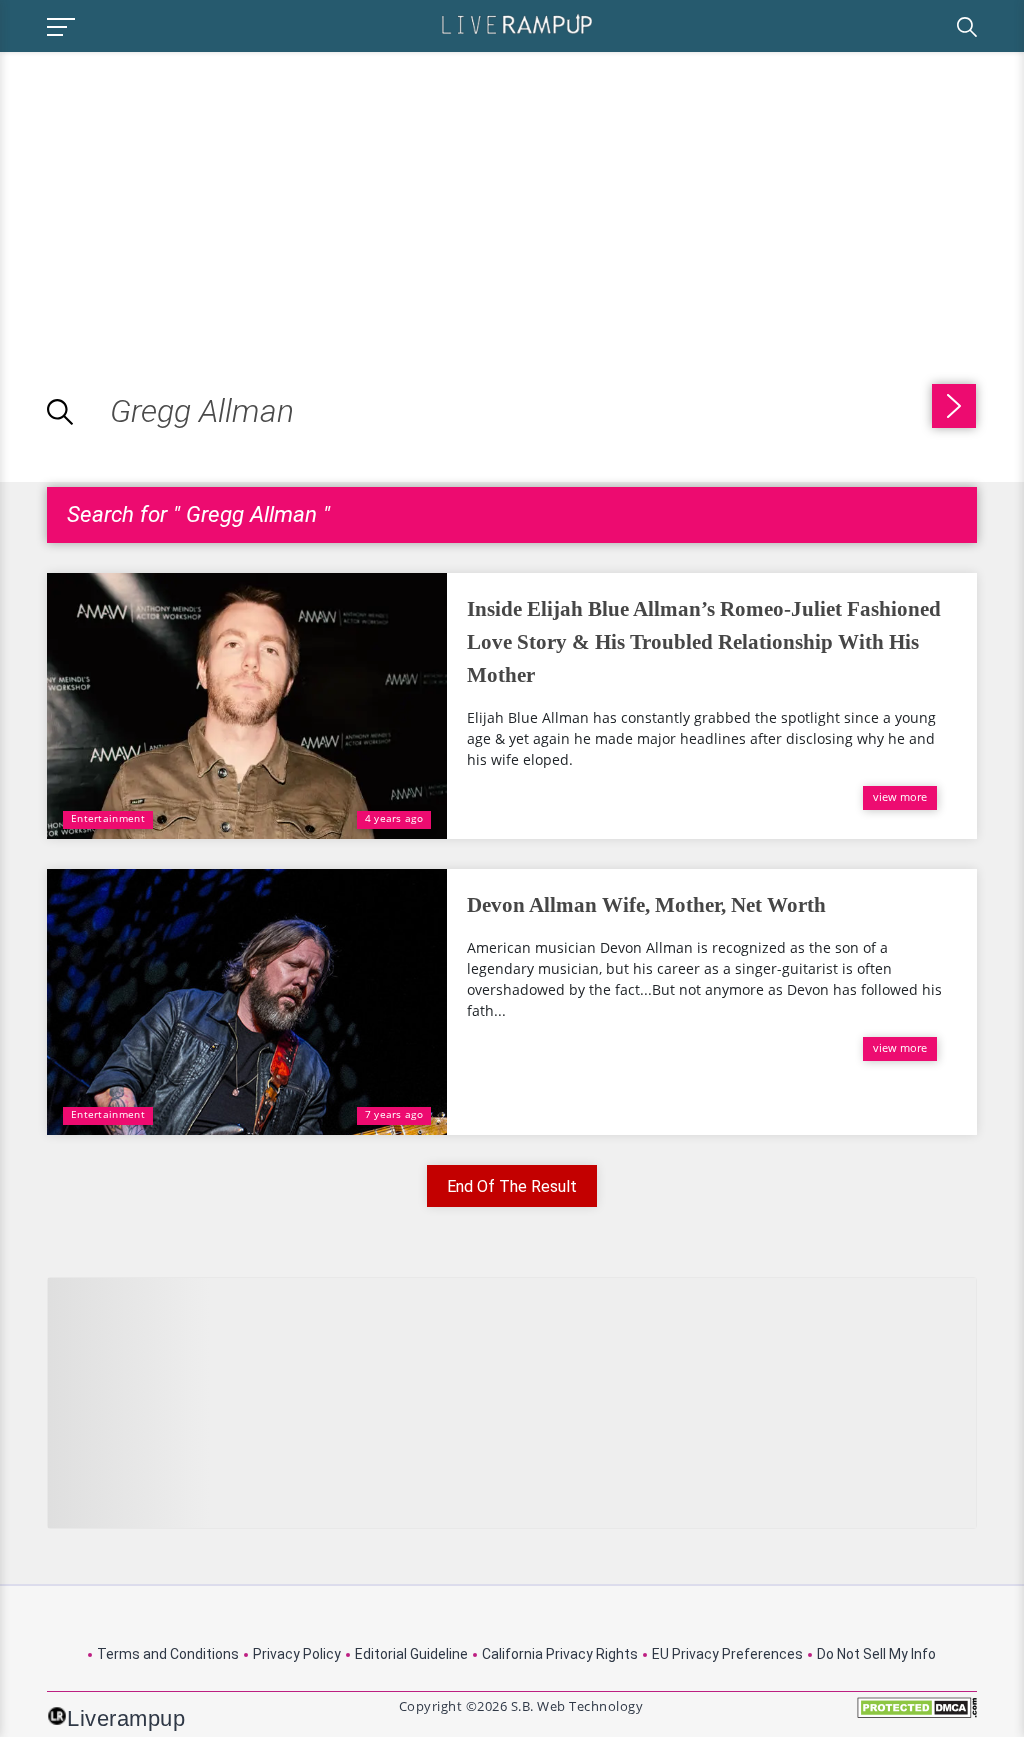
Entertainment (108, 818)
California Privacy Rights (560, 1654)
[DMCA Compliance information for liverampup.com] (917, 1714)
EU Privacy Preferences (727, 1654)
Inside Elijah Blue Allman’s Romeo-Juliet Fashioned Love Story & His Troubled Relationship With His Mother (704, 642)
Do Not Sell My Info (876, 1654)
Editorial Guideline (411, 1654)
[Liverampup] (517, 23)
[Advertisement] (168, 192)
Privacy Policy (297, 1654)
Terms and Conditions (168, 1654)
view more (900, 796)
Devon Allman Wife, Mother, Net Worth (646, 905)
